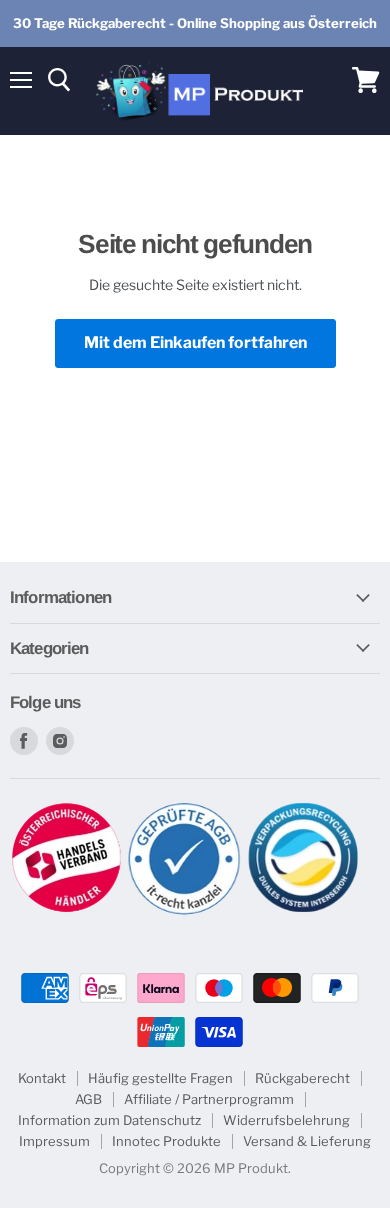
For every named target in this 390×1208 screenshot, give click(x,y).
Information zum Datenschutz (109, 1120)
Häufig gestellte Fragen (160, 1078)
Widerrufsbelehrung (286, 1120)
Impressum (54, 1141)
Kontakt (42, 1078)
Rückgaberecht (302, 1078)
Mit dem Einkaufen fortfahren (195, 342)
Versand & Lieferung (307, 1141)
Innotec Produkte (166, 1141)
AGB (88, 1099)
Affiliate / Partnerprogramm (209, 1099)
